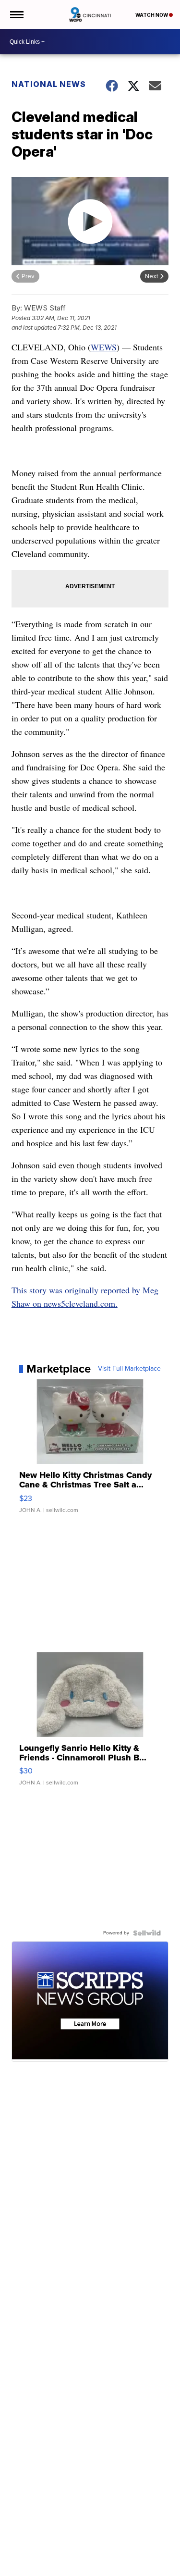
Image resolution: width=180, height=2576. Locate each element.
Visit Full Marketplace (129, 1369)
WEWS (104, 347)
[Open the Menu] (16, 14)
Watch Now (152, 15)
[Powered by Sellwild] (147, 1933)
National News (49, 84)
